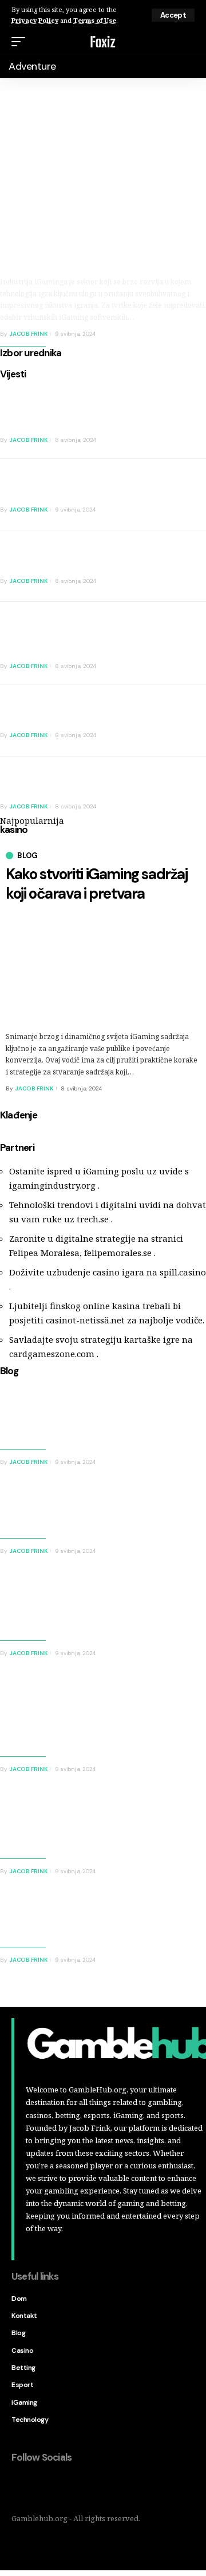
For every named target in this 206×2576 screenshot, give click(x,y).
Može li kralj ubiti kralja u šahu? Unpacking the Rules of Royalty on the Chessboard (66, 410)
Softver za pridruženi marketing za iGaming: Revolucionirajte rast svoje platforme (47, 1605)
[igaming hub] (103, 42)
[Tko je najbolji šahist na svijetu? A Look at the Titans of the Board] (177, 721)
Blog (27, 856)
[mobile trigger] (21, 42)
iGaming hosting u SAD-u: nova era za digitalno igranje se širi (66, 558)
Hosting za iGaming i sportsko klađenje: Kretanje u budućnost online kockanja (47, 1823)
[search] (188, 42)
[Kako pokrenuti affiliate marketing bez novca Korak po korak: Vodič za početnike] (177, 637)
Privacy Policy (35, 20)
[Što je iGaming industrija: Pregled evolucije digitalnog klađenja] (163, 1515)
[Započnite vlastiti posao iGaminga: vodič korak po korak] (177, 495)
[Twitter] (45, 2488)
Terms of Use (95, 20)
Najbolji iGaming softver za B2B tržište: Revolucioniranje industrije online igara (98, 241)
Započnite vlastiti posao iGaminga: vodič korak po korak (66, 486)
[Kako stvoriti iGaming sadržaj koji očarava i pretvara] (177, 792)
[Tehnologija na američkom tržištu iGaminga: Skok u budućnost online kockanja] (163, 1706)
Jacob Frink (28, 334)
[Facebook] (21, 2488)
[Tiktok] (93, 2488)
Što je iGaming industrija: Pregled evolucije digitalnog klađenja (52, 1510)
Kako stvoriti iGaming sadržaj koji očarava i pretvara (97, 884)
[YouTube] (69, 2488)
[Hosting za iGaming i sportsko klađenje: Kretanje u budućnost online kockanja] (163, 1822)
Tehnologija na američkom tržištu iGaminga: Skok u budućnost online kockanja (39, 1714)
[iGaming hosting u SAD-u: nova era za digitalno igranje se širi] (177, 566)
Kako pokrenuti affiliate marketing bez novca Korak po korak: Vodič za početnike (65, 636)
